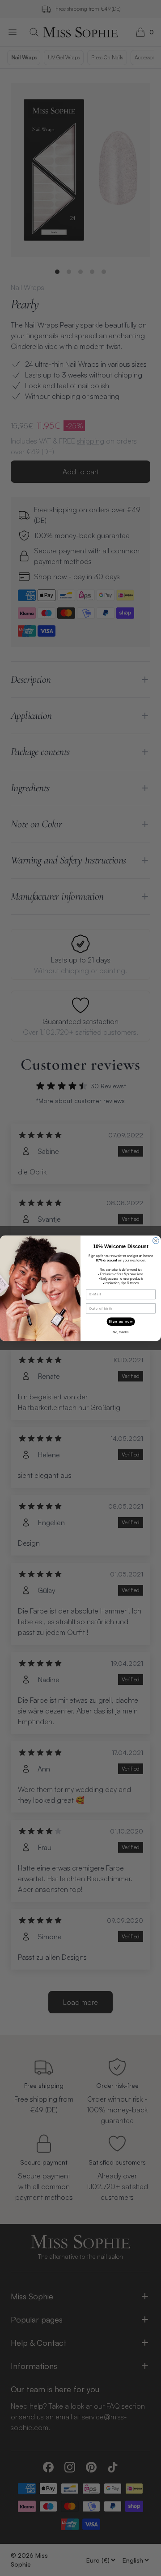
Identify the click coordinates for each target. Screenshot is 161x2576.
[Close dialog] (156, 1240)
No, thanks (121, 1332)
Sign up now (121, 1321)
